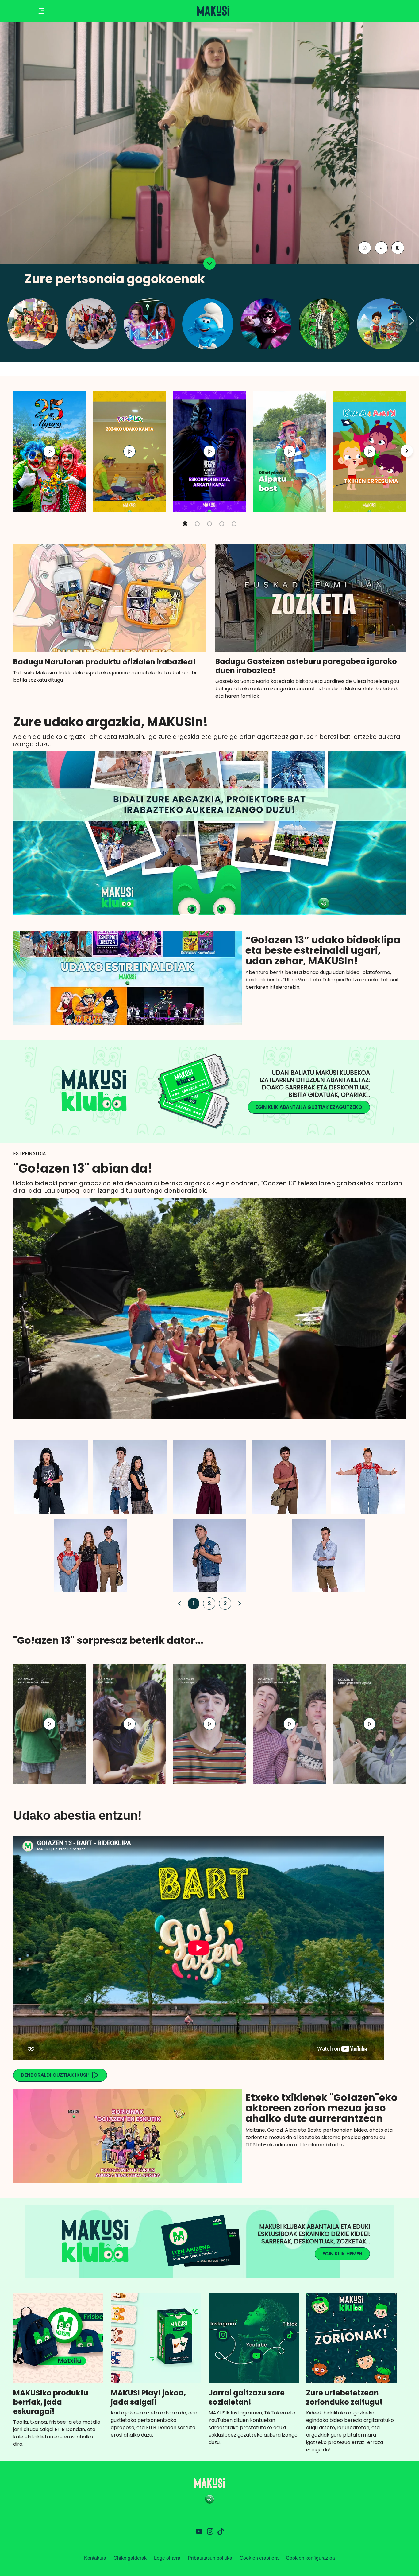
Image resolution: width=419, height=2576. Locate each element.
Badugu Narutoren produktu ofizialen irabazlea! (104, 662)
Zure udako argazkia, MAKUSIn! (111, 722)
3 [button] (224, 1603)
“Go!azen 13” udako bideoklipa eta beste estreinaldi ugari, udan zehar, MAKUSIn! (323, 950)
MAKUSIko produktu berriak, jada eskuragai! (51, 2402)
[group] (50, 451)
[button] (412, 321)
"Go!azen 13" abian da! (83, 1168)
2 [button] (208, 1603)
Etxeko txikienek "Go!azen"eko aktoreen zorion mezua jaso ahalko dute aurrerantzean (321, 2108)
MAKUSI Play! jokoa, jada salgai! (148, 2398)
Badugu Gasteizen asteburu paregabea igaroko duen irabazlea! (306, 666)
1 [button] (192, 1603)
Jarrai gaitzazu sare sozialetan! (247, 2398)
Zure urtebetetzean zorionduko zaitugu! (344, 2398)
